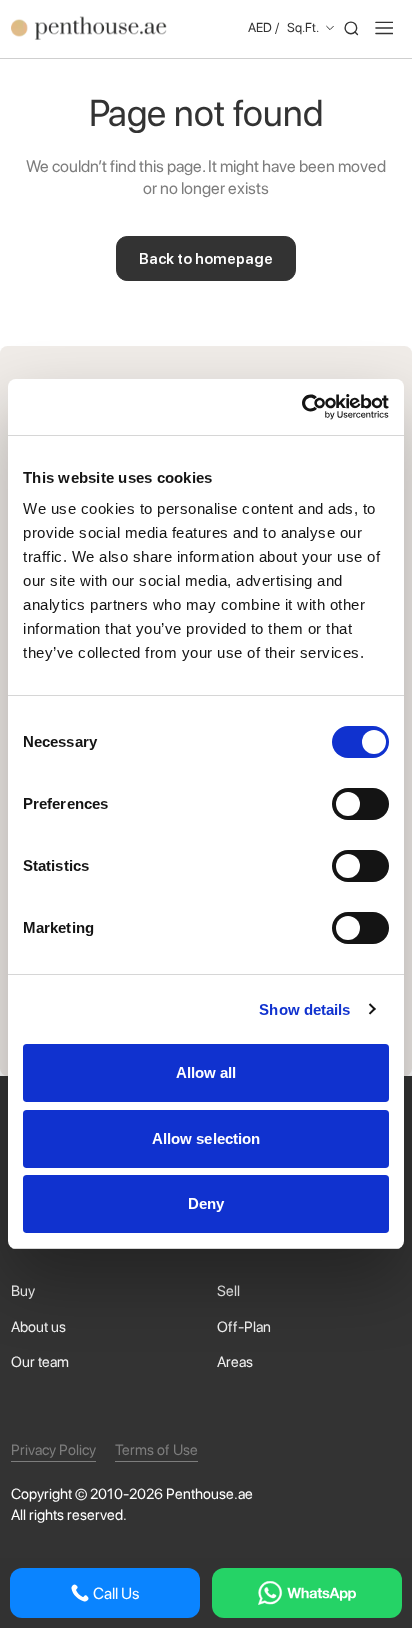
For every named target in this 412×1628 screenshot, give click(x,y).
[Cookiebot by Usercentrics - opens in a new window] (301, 407)
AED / (283, 27)
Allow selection (206, 1138)
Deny (206, 1203)
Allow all (206, 1072)
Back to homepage (206, 259)
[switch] (360, 804)
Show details (304, 1009)
